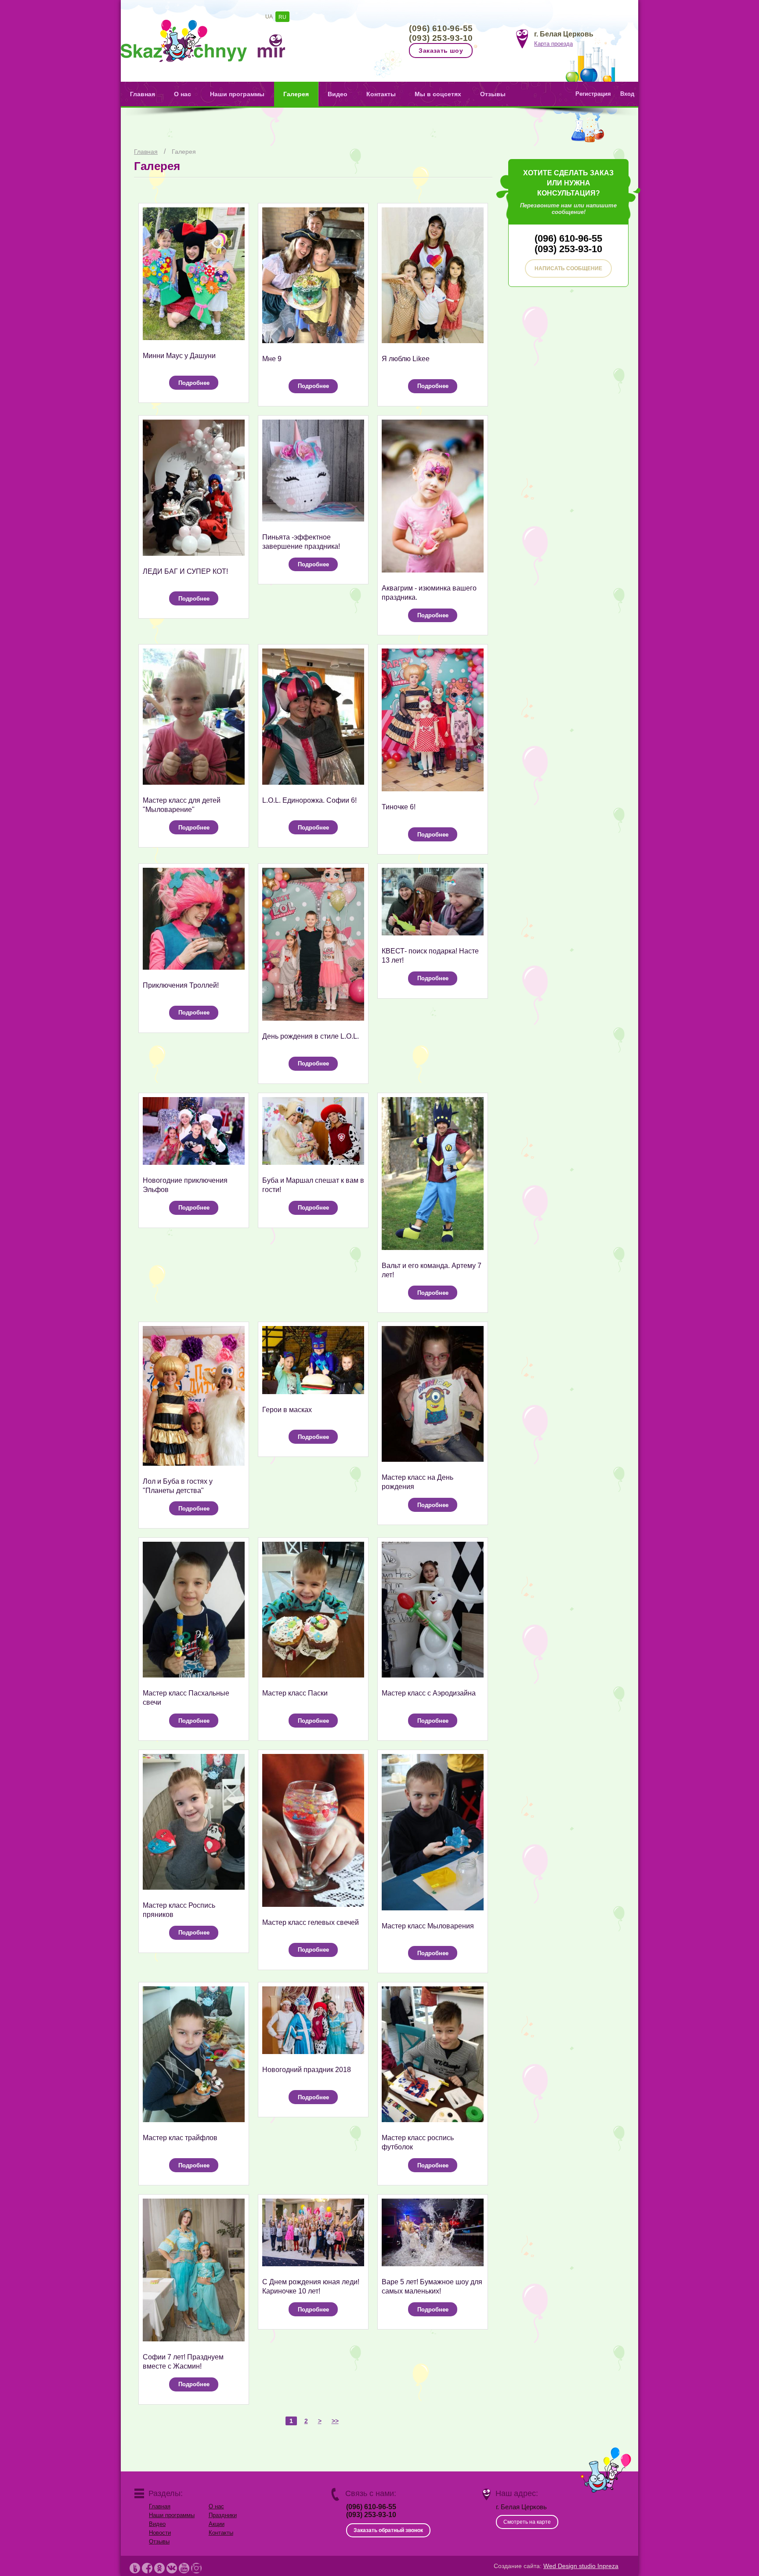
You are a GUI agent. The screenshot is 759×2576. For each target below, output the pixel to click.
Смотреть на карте (527, 2522)
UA (269, 17)
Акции (217, 2524)
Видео (338, 94)
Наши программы (237, 94)
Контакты (381, 94)
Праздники (223, 2515)
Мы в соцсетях (438, 94)
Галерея (296, 94)
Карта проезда (553, 44)
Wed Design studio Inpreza (581, 2566)
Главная (143, 94)
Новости (160, 2533)
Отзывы (493, 94)
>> (335, 2421)
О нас (183, 94)
